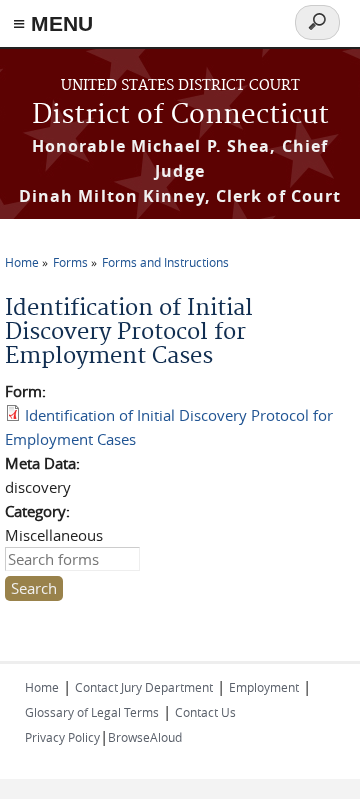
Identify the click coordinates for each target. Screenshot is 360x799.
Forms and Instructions (165, 262)
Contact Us (205, 712)
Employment (264, 687)
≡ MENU (53, 23)
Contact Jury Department (144, 687)
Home (22, 262)
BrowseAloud (145, 737)
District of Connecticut (180, 115)
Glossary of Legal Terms (92, 712)
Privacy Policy (62, 737)
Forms (70, 262)
